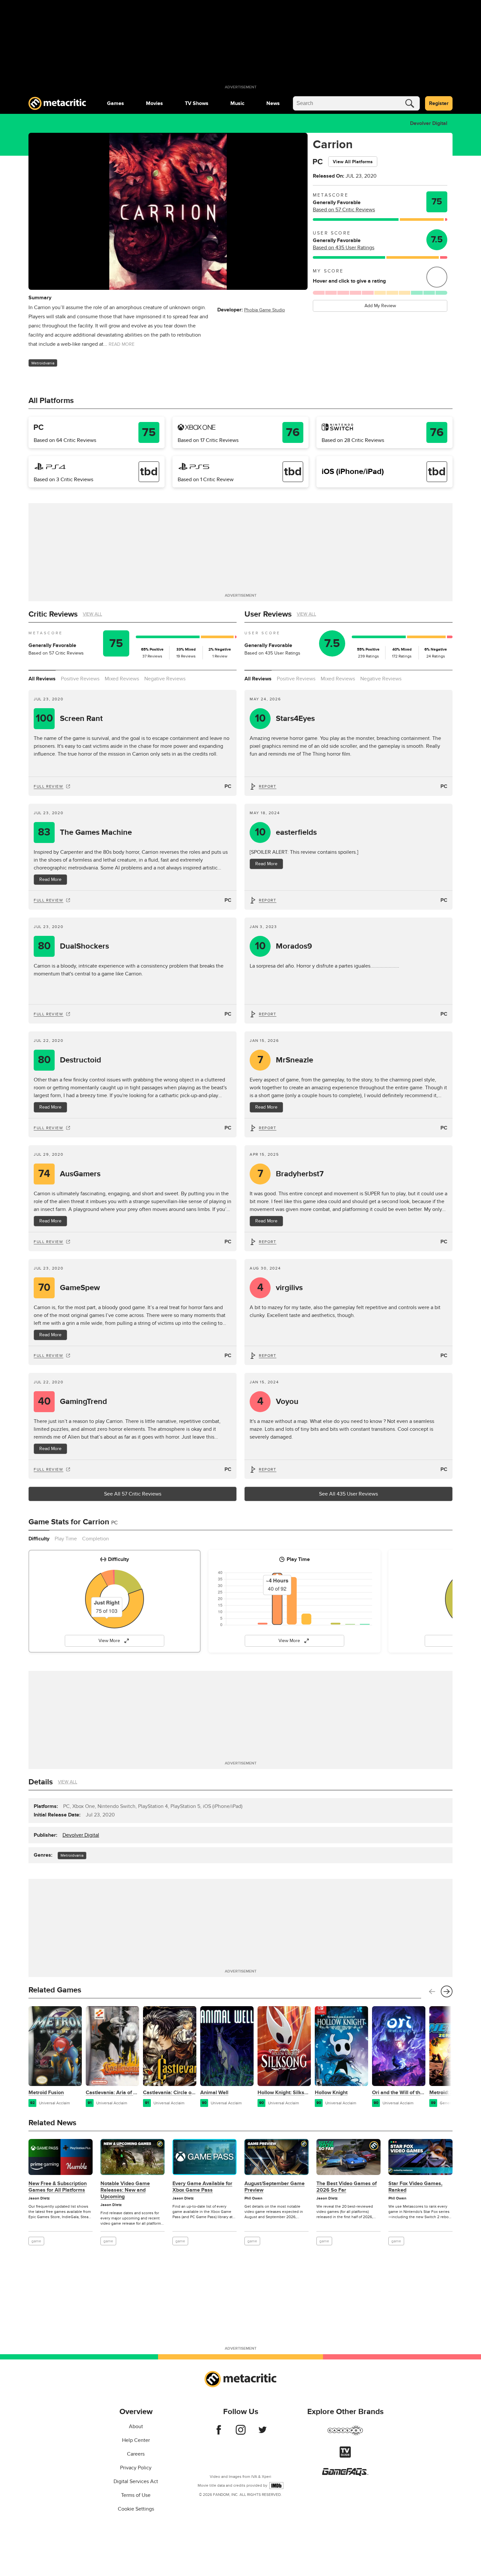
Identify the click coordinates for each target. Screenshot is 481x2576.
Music (237, 103)
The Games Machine (85, 832)
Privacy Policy (136, 2468)
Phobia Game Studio (265, 310)
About (136, 2427)
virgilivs (280, 1288)
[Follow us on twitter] (263, 2433)
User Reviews (268, 614)
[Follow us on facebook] (219, 2433)
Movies (154, 103)
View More (109, 1641)
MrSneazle (285, 1060)
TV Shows (197, 103)
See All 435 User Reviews (348, 1494)
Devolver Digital (429, 123)
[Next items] (447, 1991)
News (273, 103)
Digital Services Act (136, 2481)
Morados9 (284, 946)
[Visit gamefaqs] (345, 2474)
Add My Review (380, 306)
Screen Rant (69, 718)
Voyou (278, 1402)
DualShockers (74, 946)
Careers (136, 2454)
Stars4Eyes (285, 718)
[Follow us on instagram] (241, 2433)
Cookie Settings (136, 2509)
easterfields (286, 832)
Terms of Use (136, 2495)
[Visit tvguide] (345, 2456)
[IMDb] (276, 2486)
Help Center (136, 2440)
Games (116, 103)
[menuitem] (116, 103)
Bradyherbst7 (291, 1174)
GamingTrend (73, 1402)
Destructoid (70, 1060)
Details (41, 1782)
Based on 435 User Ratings (344, 248)
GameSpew (69, 1288)
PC (228, 786)
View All (92, 614)
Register (439, 103)
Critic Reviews (53, 614)
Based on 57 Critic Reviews (344, 210)
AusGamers (69, 1174)
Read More (50, 879)
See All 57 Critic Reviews (133, 1494)
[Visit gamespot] (345, 2434)
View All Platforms (353, 162)
